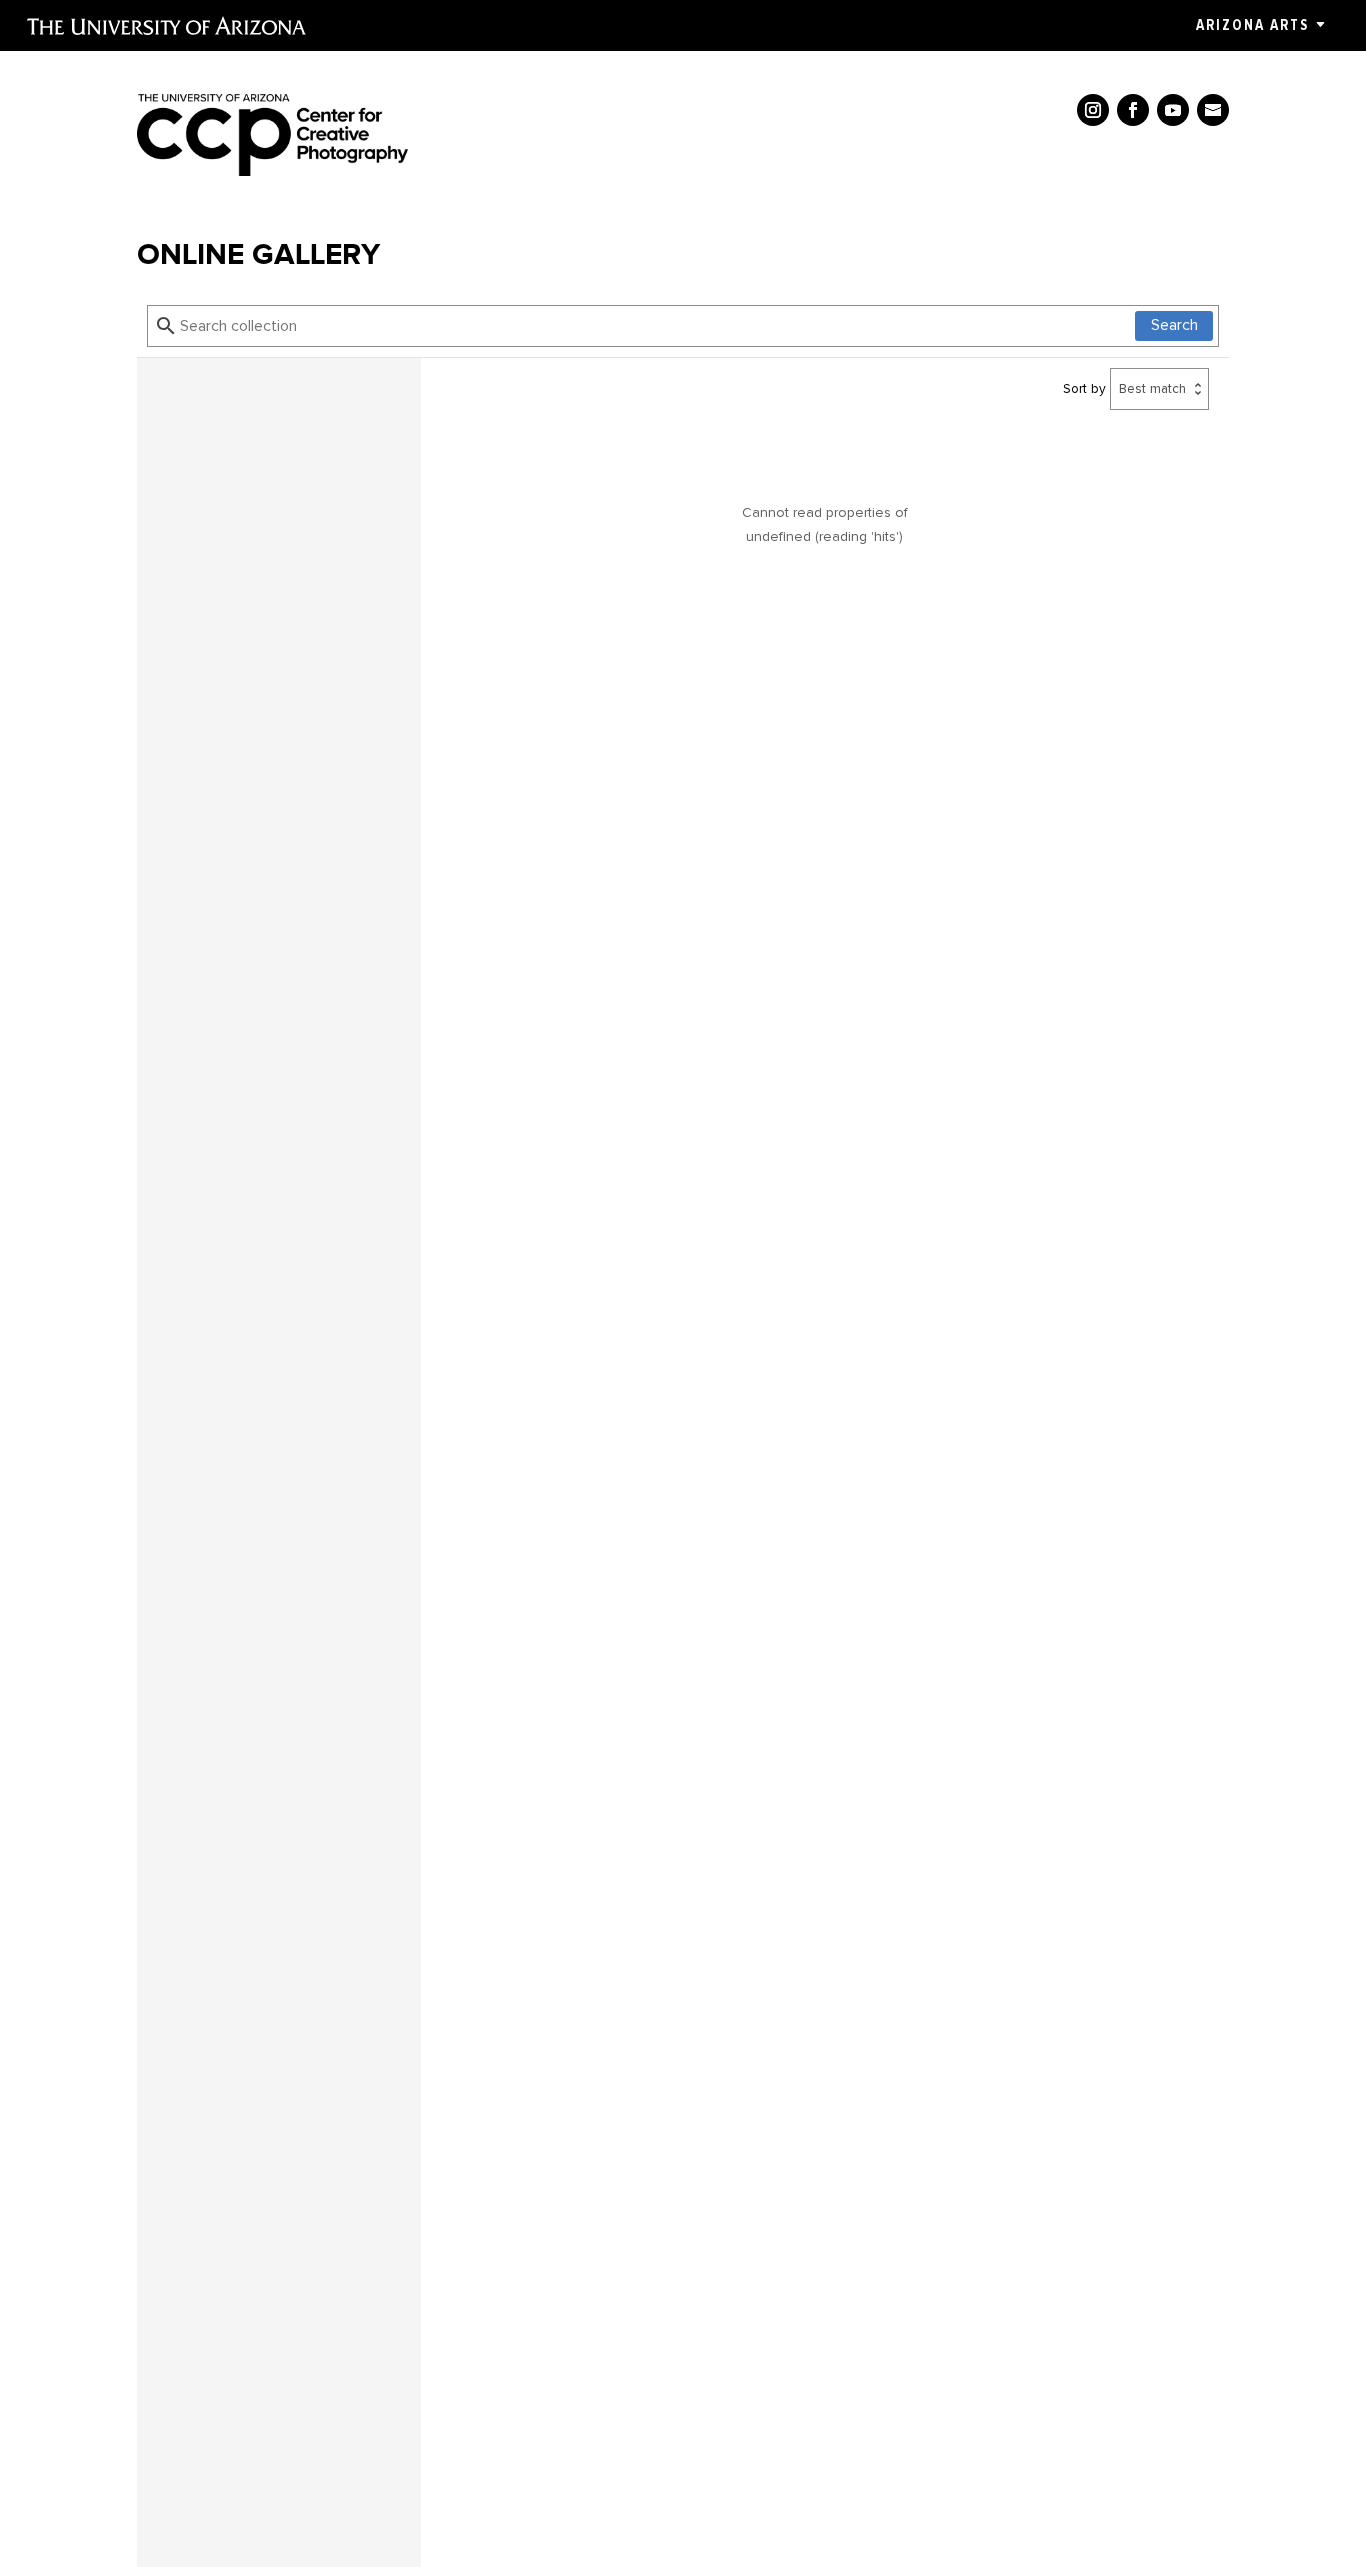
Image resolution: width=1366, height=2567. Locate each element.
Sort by (1084, 388)
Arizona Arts (1252, 25)
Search (1174, 326)
